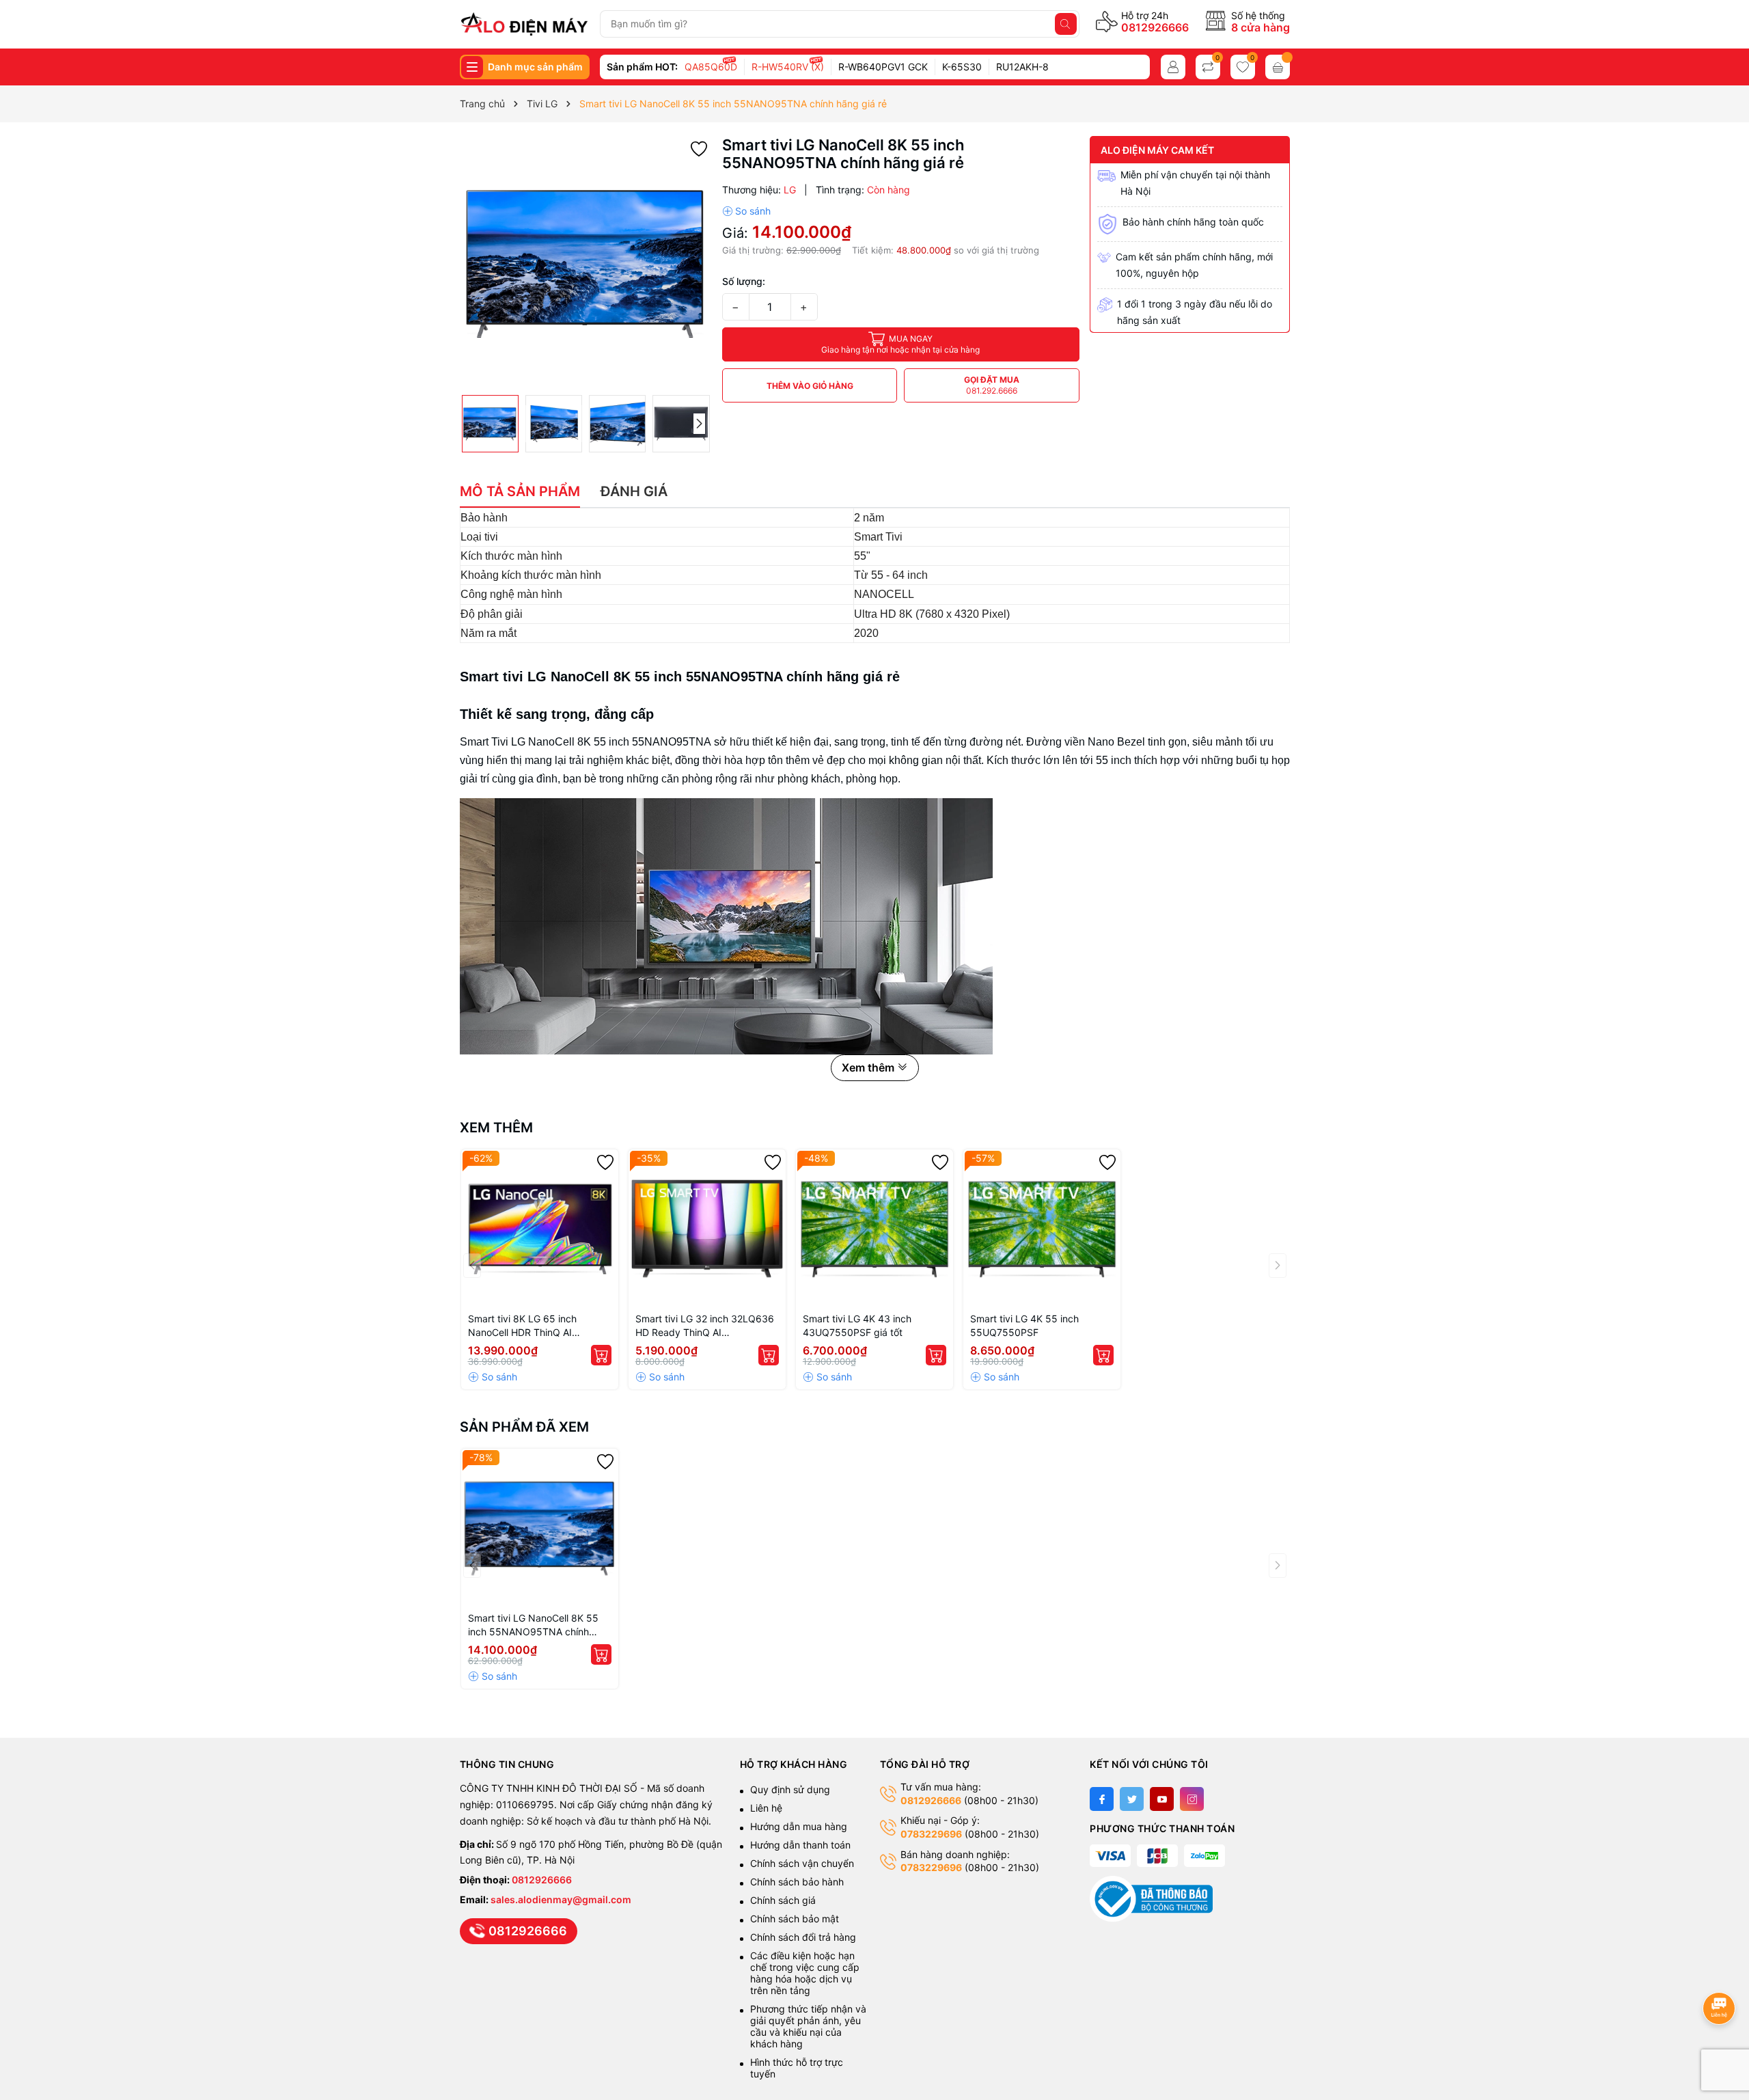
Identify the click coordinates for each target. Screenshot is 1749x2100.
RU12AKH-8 (1022, 67)
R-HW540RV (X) (788, 67)
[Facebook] (1102, 1799)
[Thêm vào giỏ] (601, 1355)
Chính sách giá (783, 1900)
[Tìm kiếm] (1066, 24)
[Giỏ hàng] (1278, 67)
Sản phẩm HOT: (642, 67)
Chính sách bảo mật (795, 1919)
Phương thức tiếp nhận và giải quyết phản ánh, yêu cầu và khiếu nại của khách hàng (808, 2026)
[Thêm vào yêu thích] (699, 148)
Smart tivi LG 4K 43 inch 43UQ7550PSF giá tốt (857, 1325)
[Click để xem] (586, 262)
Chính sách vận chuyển (803, 1863)
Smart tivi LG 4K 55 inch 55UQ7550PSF (1024, 1325)
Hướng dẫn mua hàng (799, 1826)
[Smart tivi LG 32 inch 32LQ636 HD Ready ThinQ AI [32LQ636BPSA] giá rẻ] (707, 1228)
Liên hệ (766, 1808)
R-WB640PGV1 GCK (883, 67)
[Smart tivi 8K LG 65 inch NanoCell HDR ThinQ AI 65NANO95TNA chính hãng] (540, 1228)
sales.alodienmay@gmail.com (561, 1899)
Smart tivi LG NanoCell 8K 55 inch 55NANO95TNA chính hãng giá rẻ (533, 1625)
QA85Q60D (711, 67)
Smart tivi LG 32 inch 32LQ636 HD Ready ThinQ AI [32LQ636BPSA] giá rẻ (705, 1326)
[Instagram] (1192, 1799)
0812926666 (1155, 27)
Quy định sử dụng (790, 1789)
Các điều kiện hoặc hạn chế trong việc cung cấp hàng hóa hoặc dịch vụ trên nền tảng (805, 1973)
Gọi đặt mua (992, 385)
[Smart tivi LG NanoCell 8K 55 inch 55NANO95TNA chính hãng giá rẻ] (540, 1527)
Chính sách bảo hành (797, 1882)
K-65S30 (962, 67)
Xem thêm (496, 1128)
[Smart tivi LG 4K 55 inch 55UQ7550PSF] (1042, 1228)
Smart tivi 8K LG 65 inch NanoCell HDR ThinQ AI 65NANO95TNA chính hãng (531, 1326)
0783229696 (931, 1834)
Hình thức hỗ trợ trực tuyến (797, 2068)
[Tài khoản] (1173, 67)
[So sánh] (746, 211)
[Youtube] (1162, 1799)
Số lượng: (744, 281)
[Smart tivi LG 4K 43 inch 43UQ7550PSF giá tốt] (874, 1228)
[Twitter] (1132, 1799)
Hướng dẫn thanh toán (800, 1845)
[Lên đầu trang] (1721, 1972)
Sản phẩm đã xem (524, 1427)
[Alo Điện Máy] (524, 24)
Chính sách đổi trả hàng (803, 1937)
